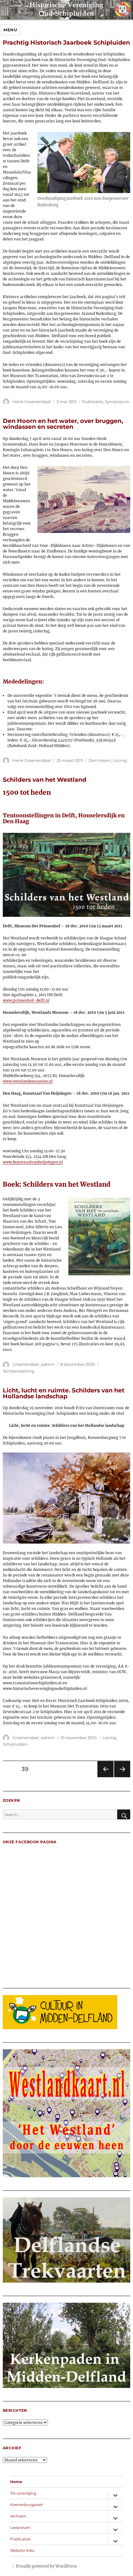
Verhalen (18, 2516)
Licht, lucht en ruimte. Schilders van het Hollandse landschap (64, 1393)
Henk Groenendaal (32, 402)
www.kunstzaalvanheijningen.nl (33, 1162)
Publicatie (93, 402)
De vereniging (23, 2493)
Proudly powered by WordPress (46, 2566)
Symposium (117, 402)
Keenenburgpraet (27, 2505)
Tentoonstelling (19, 1371)
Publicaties (20, 2539)
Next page (122, 1777)
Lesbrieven (20, 2528)
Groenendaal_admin (34, 1364)
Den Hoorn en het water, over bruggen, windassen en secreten (63, 424)
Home (16, 2482)
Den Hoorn (100, 760)
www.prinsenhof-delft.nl (26, 1000)
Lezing (120, 760)
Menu (10, 30)
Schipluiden (15, 1744)
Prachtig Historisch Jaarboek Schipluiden (66, 42)
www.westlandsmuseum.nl (28, 1081)
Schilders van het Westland (45, 780)
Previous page (105, 1777)
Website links (22, 2550)
